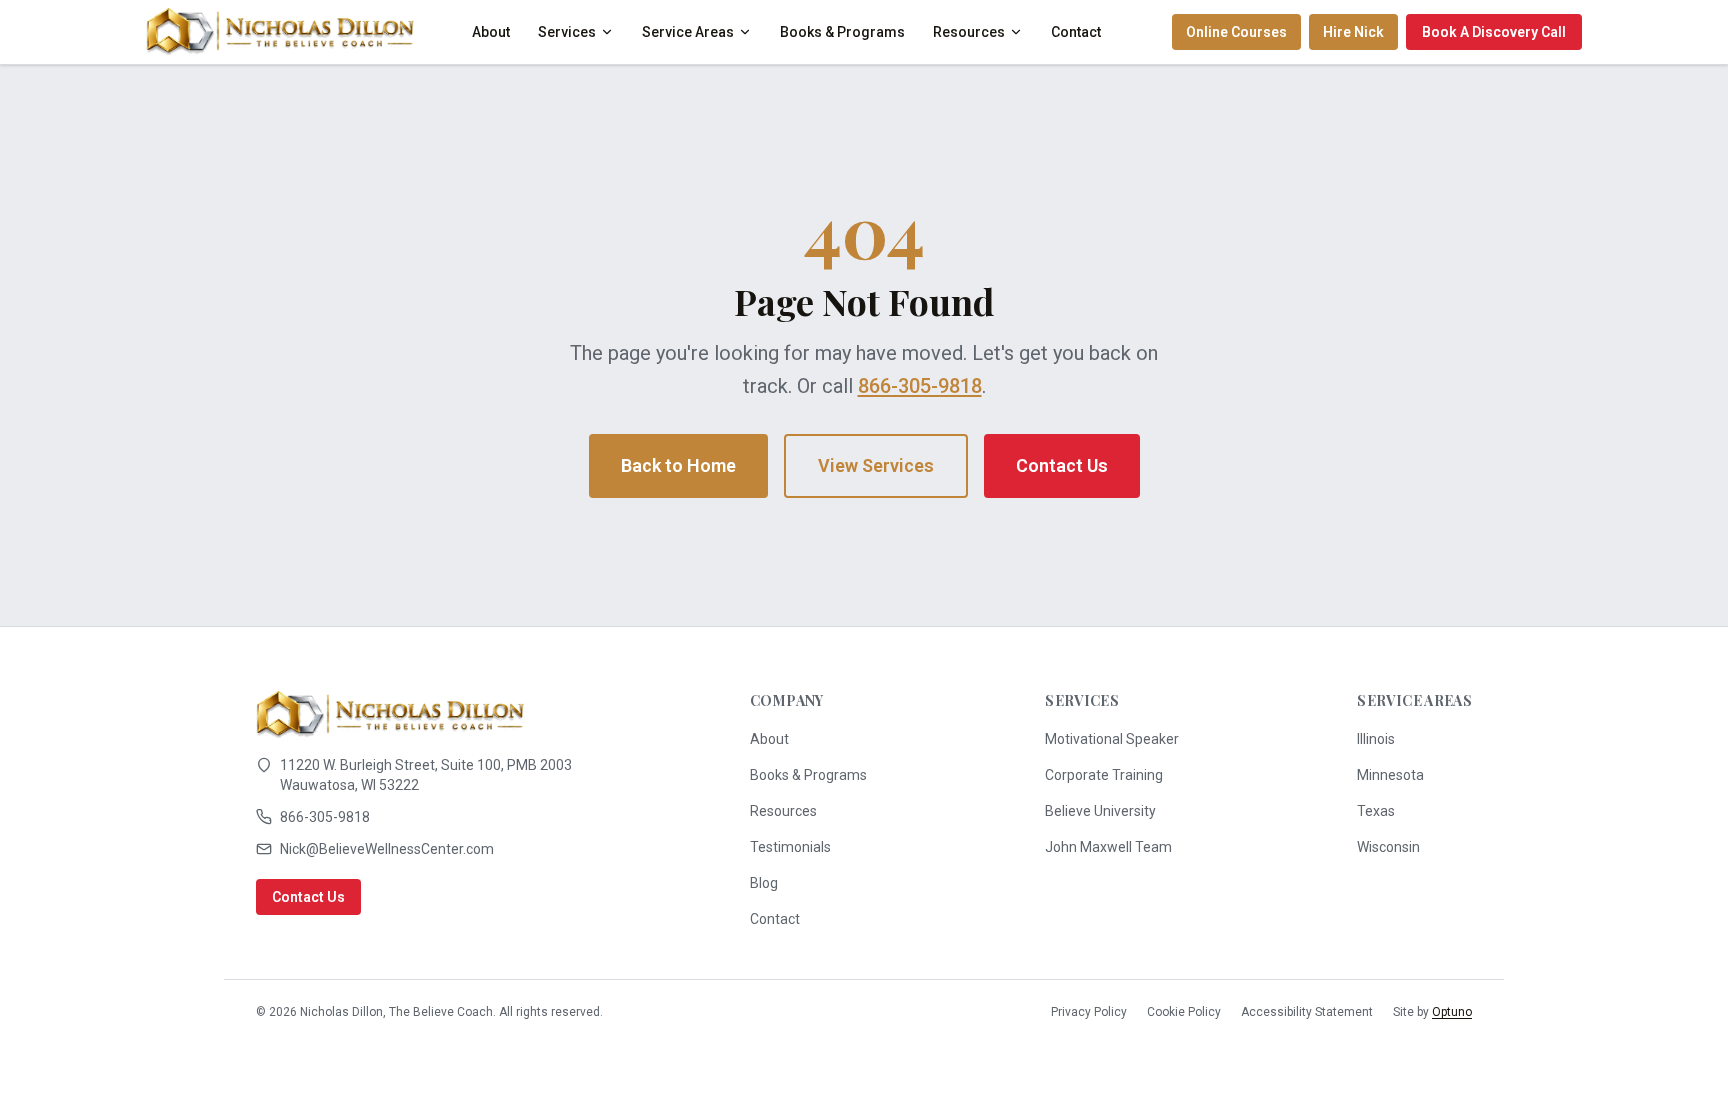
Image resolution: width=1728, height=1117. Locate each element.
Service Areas (688, 32)
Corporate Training (1104, 775)
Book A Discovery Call (1494, 32)
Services (567, 32)
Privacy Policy (1089, 1012)
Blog (764, 883)
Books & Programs (842, 32)
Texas (1376, 811)
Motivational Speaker (1112, 739)
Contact (1076, 32)
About (491, 32)
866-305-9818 (920, 386)
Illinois (1376, 739)
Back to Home (678, 465)
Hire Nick (1353, 32)
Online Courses (1236, 32)
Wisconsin (1388, 847)
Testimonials (790, 847)
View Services (876, 465)
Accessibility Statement (1307, 1012)
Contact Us (1062, 465)
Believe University (1100, 811)
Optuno (1452, 1012)
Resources (969, 32)
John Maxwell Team (1108, 847)
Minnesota (1390, 775)
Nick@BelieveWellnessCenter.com (387, 849)
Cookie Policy (1184, 1012)
